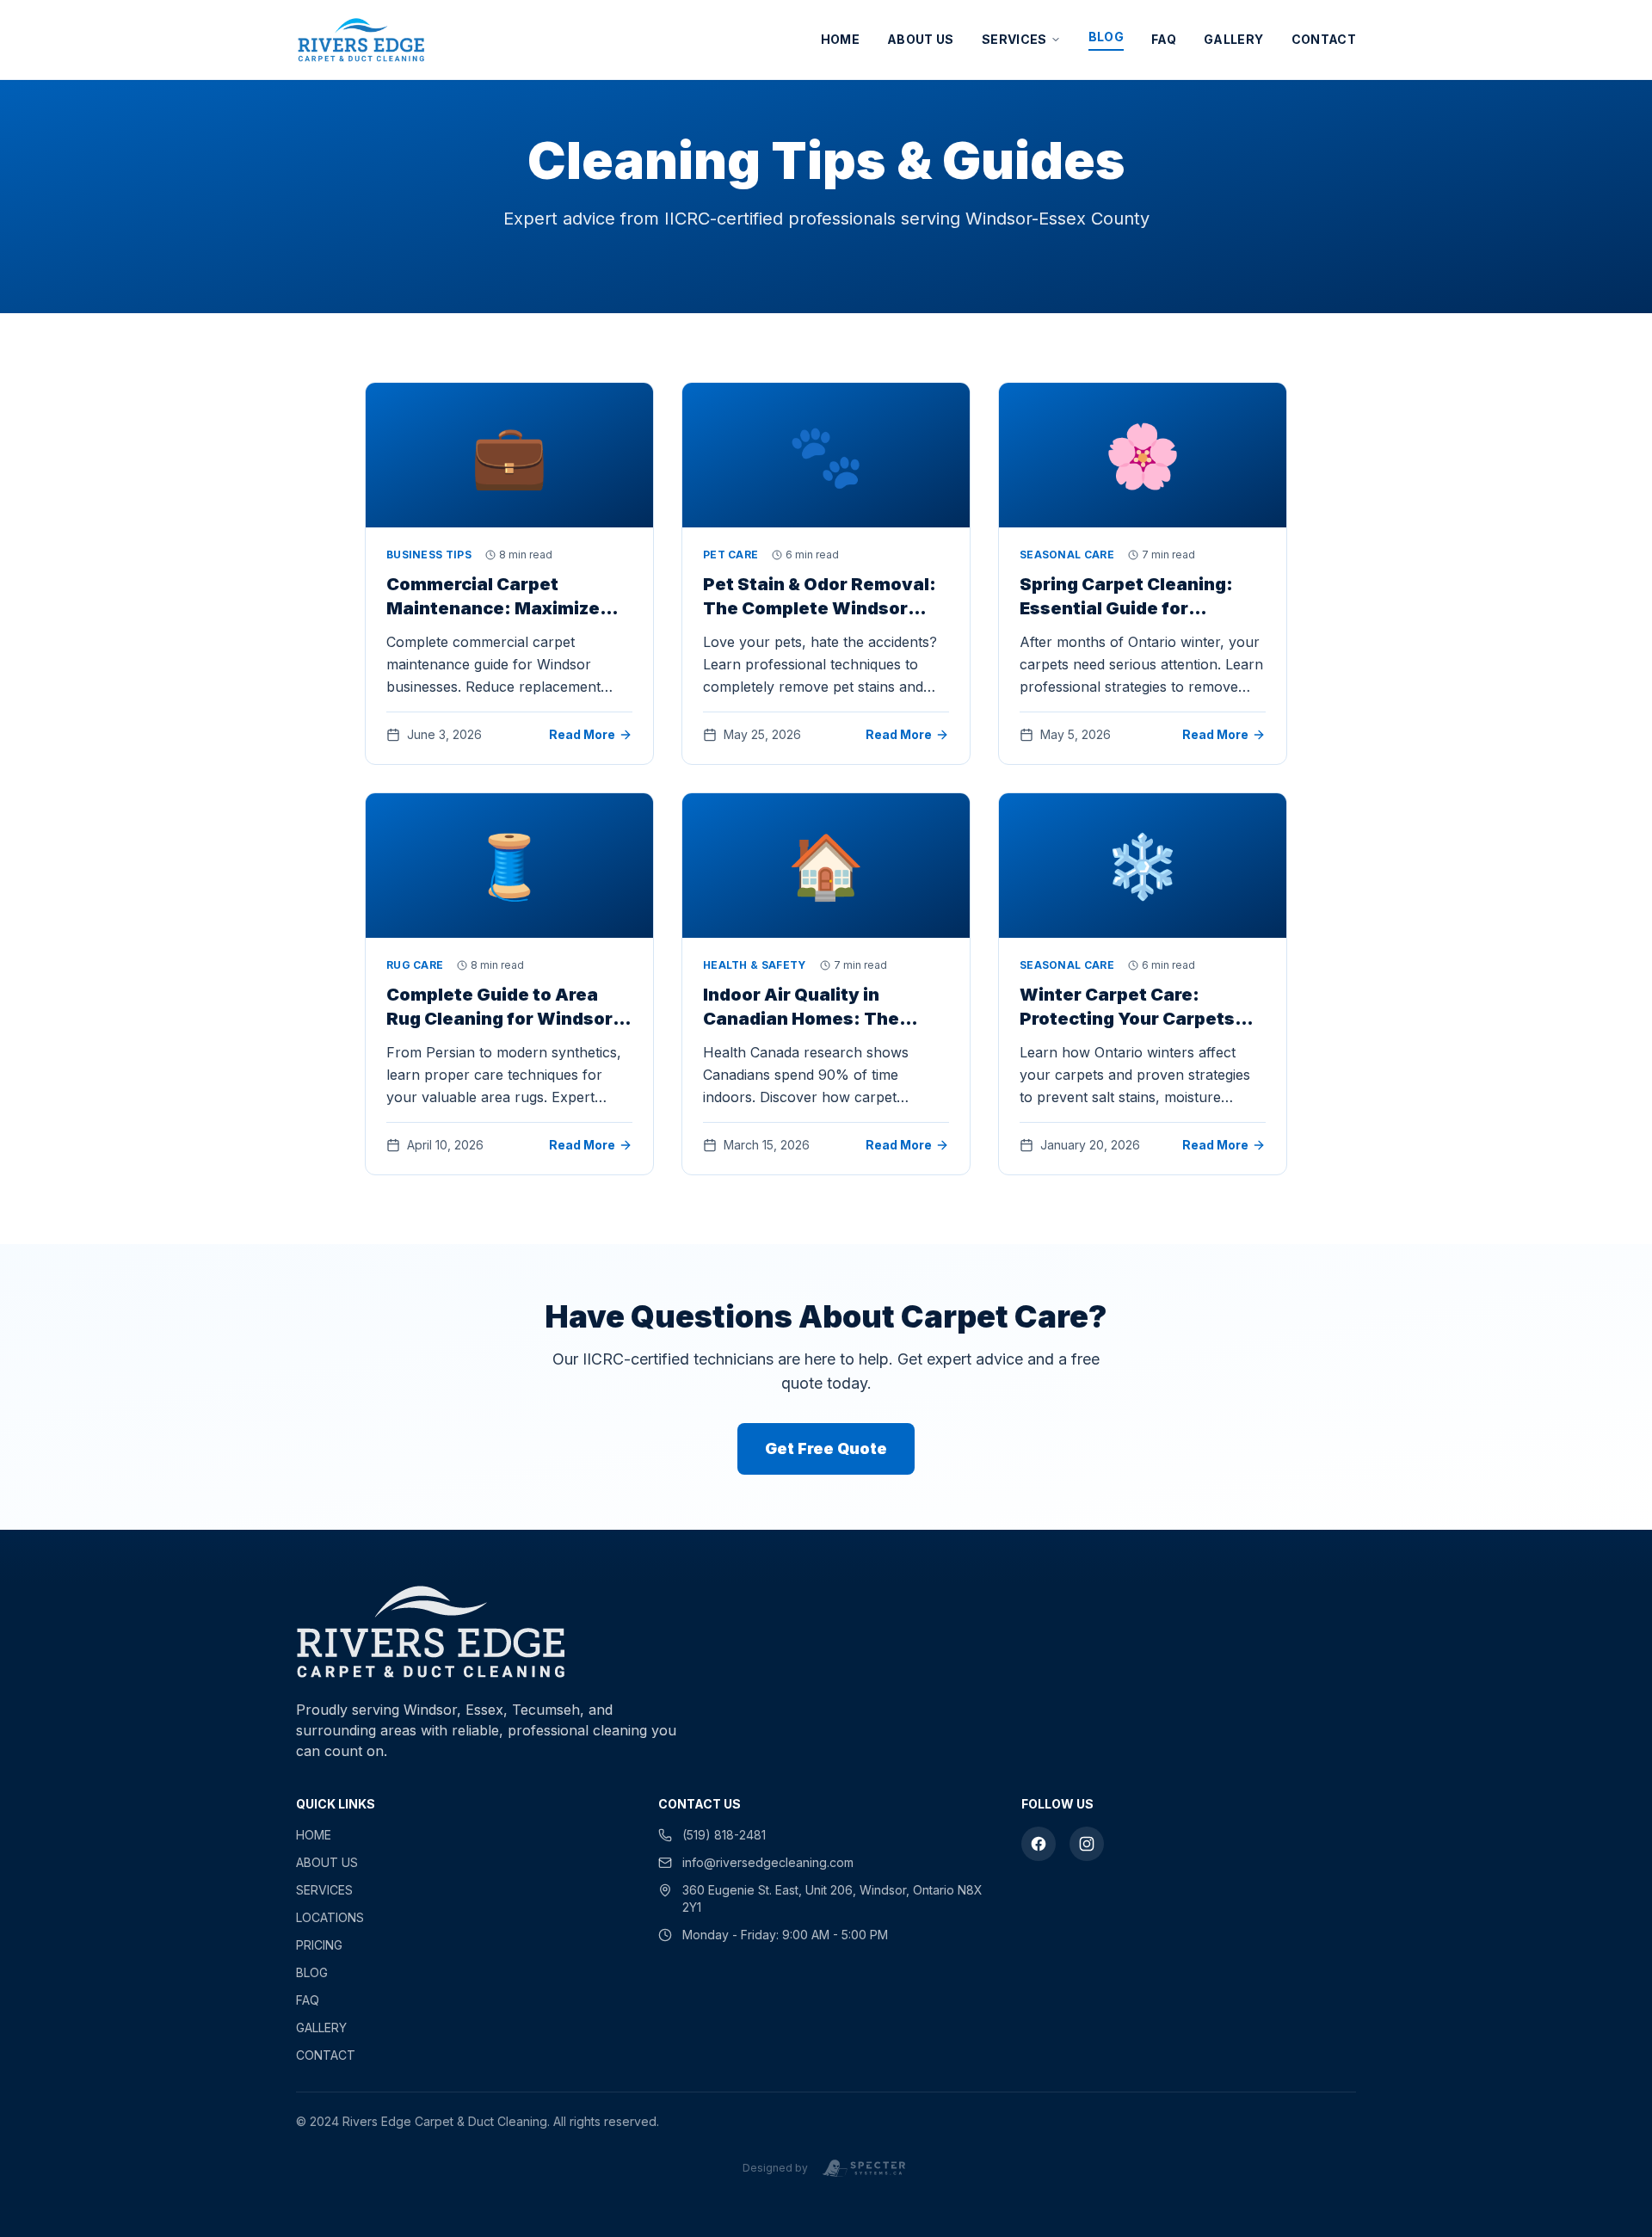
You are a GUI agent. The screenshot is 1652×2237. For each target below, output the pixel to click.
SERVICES (1014, 39)
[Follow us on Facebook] (1039, 1844)
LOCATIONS (330, 1917)
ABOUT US (921, 39)
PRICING (319, 1945)
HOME (840, 39)
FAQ (1164, 39)
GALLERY (1233, 39)
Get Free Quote (826, 1448)
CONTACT (1324, 39)
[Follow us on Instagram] (1087, 1844)
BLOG (1106, 37)
